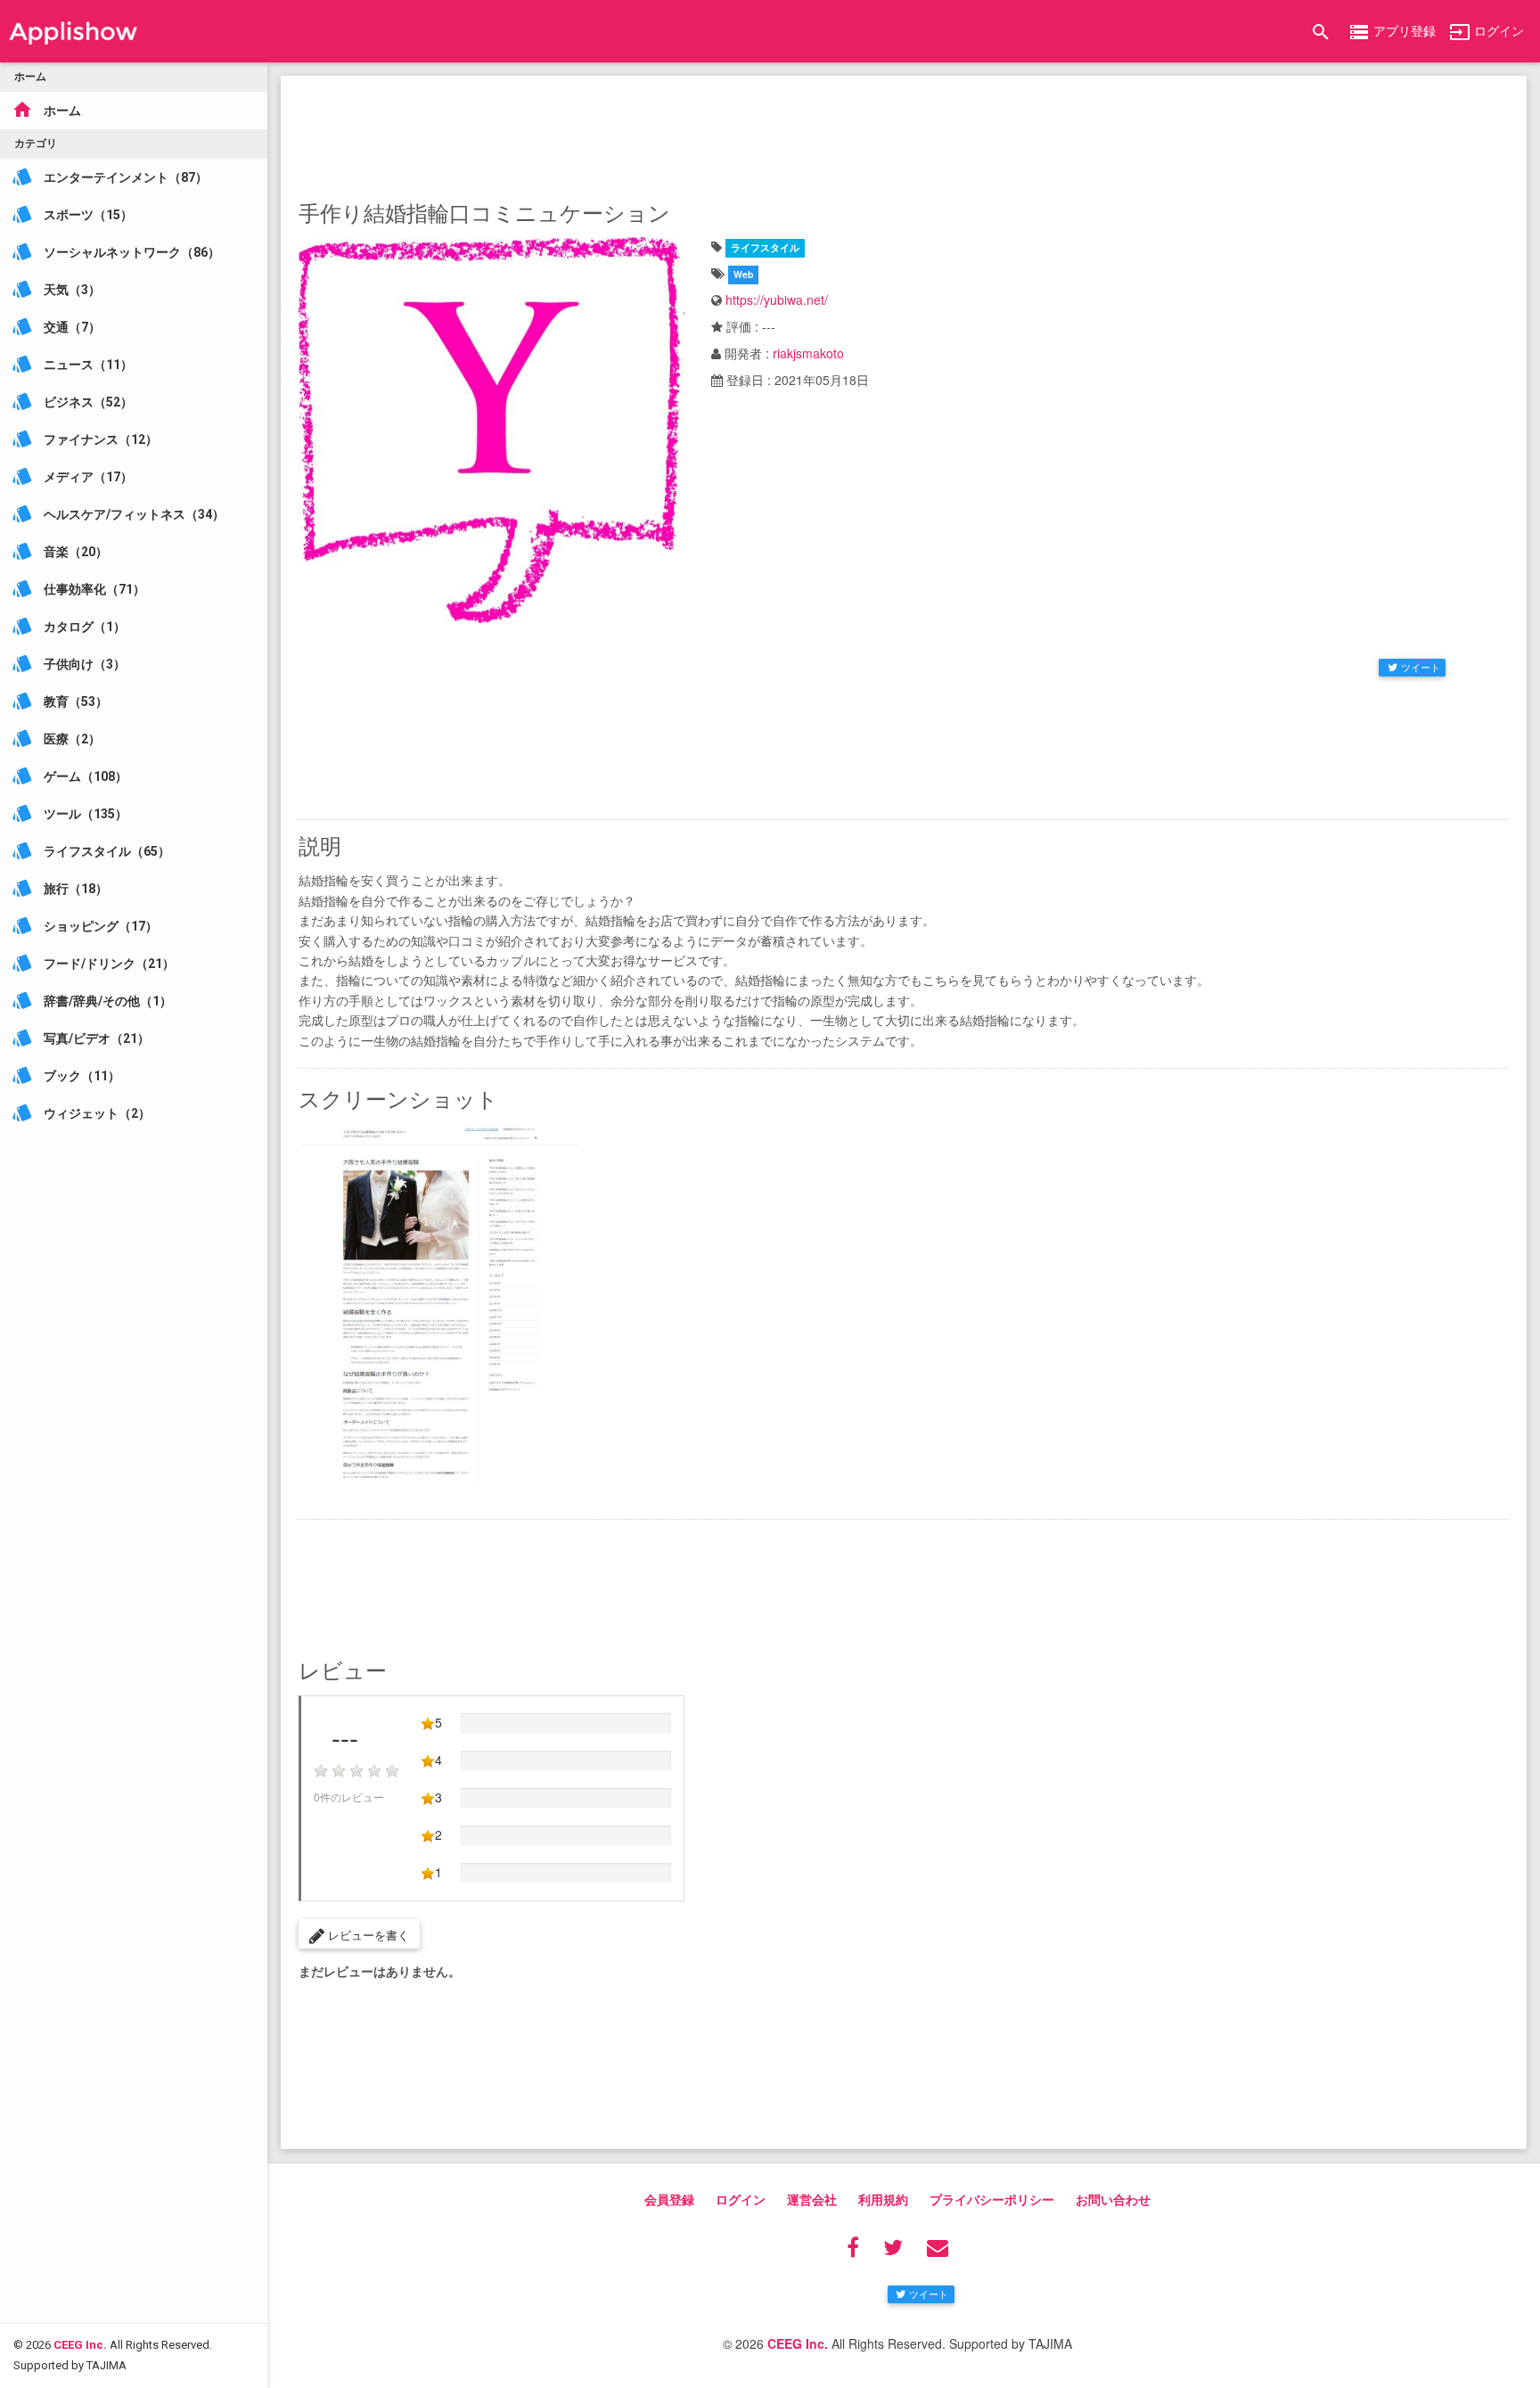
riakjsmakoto (808, 353)
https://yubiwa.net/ (777, 300)
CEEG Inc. (80, 2345)
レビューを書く (367, 1935)
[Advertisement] (904, 134)
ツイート (1421, 667)
